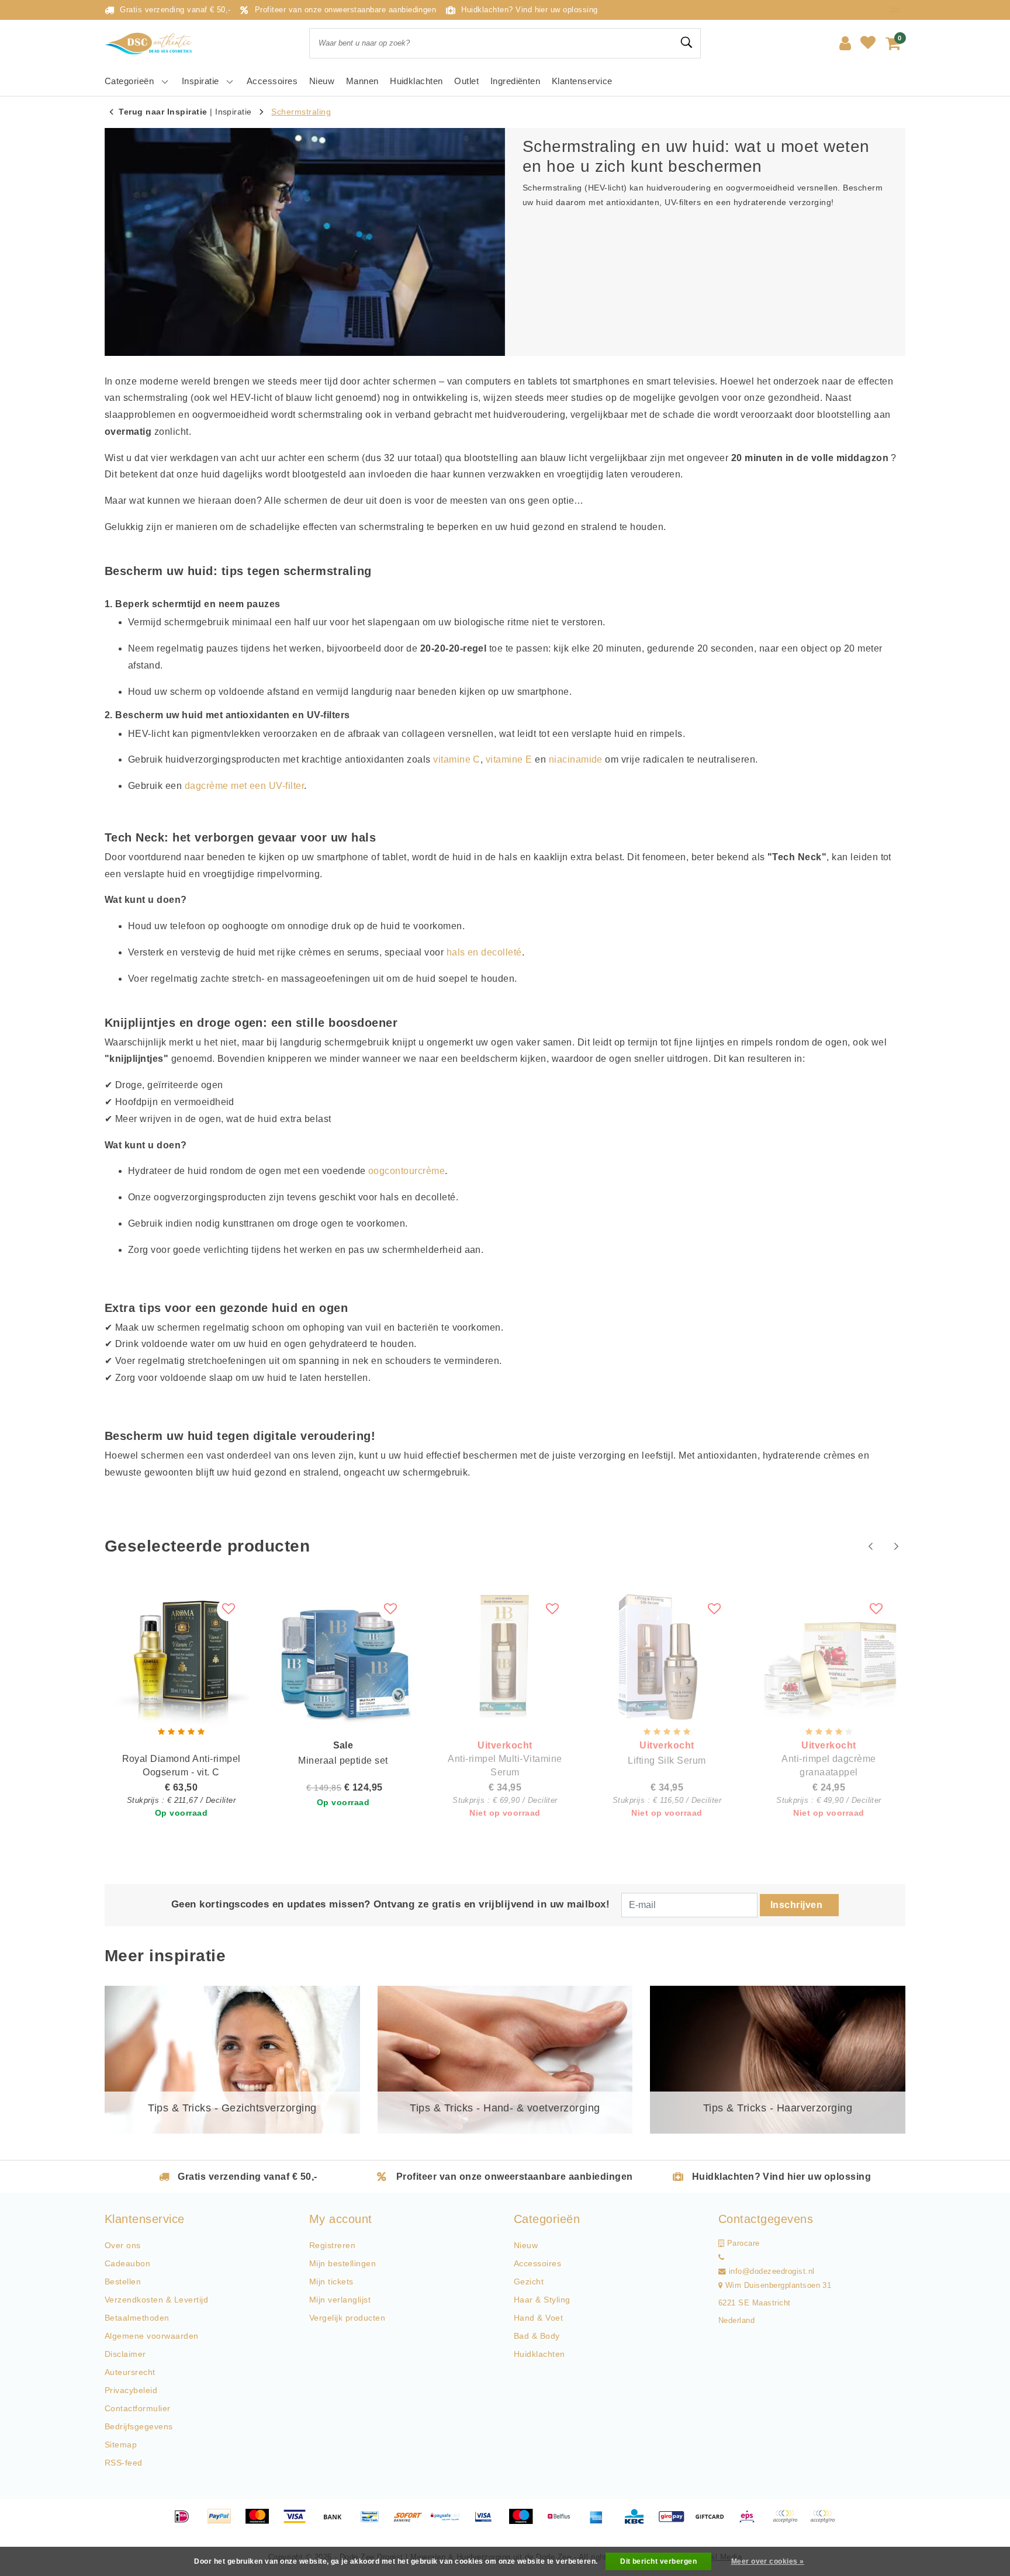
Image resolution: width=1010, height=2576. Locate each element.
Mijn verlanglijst (340, 2300)
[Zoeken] (687, 43)
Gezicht (529, 2281)
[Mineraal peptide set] (343, 1657)
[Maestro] (525, 2522)
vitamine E (509, 759)
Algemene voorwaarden (152, 2336)
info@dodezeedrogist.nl (772, 2272)
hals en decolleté (484, 952)
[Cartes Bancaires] (789, 2522)
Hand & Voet (538, 2318)
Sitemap (121, 2445)
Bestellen (123, 2281)
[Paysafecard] (449, 2522)
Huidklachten (539, 2354)
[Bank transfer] (337, 2522)
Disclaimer (125, 2354)
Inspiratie (234, 112)
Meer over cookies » (768, 2561)
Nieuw (526, 2245)
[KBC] (638, 2522)
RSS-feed (124, 2463)
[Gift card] (714, 2522)
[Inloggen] (845, 43)
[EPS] (751, 2522)
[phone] (721, 2258)
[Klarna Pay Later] (825, 2522)
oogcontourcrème (407, 1171)
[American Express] (600, 2522)
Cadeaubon (127, 2263)
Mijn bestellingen (343, 2263)
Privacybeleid (131, 2390)
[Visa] (299, 2522)
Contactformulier (138, 2408)
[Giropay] (676, 2522)
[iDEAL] (186, 2522)
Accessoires (537, 2263)
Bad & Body (537, 2336)
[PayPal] (223, 2522)
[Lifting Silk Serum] (667, 1657)
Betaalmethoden (137, 2318)
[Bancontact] (374, 2522)
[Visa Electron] (487, 2522)
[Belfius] (563, 2522)
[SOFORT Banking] (412, 2522)
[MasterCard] (261, 2522)
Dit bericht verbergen (658, 2561)
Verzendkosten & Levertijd (156, 2300)
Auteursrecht (130, 2372)
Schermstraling (301, 112)
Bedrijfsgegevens (139, 2426)
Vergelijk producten (347, 2318)
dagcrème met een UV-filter (244, 786)
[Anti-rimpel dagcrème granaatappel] (829, 1657)
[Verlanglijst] (868, 43)
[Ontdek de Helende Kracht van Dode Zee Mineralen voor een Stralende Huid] (151, 44)
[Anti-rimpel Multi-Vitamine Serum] (505, 1657)
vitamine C (457, 759)
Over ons (123, 2245)
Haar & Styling (542, 2300)
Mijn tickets (331, 2281)
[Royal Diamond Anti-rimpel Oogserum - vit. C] (181, 1657)
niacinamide (576, 759)
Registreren (332, 2245)
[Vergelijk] (898, 10)
